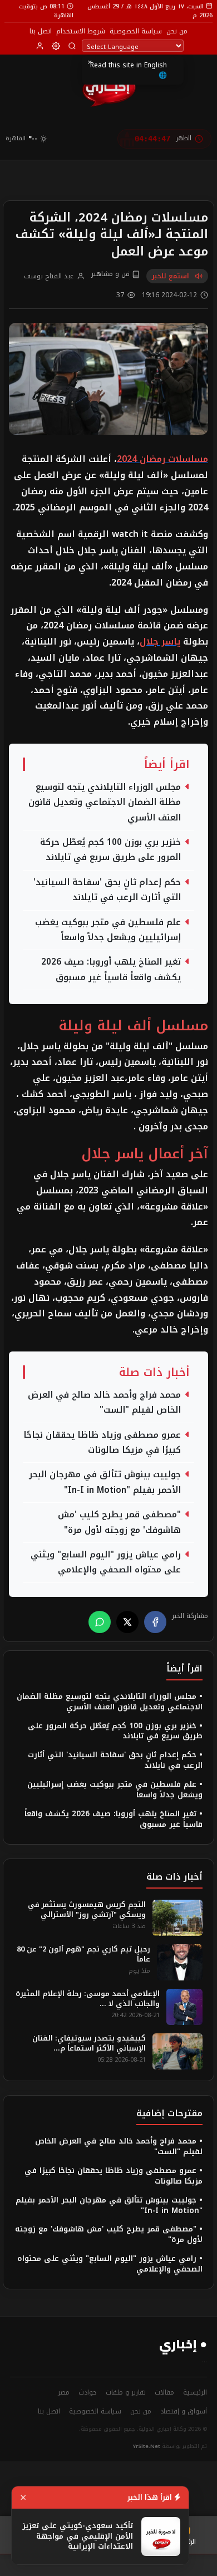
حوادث (88, 2392)
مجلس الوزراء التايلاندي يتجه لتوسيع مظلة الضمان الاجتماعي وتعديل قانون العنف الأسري (105, 803)
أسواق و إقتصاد (184, 2411)
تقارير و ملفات (126, 2392)
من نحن (177, 31)
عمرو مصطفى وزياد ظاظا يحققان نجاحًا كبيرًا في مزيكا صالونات (102, 1443)
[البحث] (72, 46)
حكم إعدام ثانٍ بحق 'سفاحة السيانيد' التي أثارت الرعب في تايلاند (107, 890)
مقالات (164, 2392)
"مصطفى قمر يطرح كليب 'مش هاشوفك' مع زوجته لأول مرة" (119, 1522)
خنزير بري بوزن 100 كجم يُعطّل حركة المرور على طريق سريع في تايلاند (110, 850)
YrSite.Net (147, 2446)
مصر (64, 2392)
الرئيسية (195, 2392)
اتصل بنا (41, 31)
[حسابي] (40, 46)
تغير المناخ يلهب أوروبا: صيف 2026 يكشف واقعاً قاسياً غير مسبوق (111, 970)
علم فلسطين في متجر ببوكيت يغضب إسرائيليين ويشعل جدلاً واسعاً (108, 930)
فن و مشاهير (112, 274)
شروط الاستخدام (81, 31)
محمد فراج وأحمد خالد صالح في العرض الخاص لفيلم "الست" (104, 1403)
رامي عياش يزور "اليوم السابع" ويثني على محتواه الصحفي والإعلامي (106, 1562)
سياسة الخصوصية (136, 31)
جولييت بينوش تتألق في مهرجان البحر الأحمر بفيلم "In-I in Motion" (105, 1482)
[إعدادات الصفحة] (56, 46)
